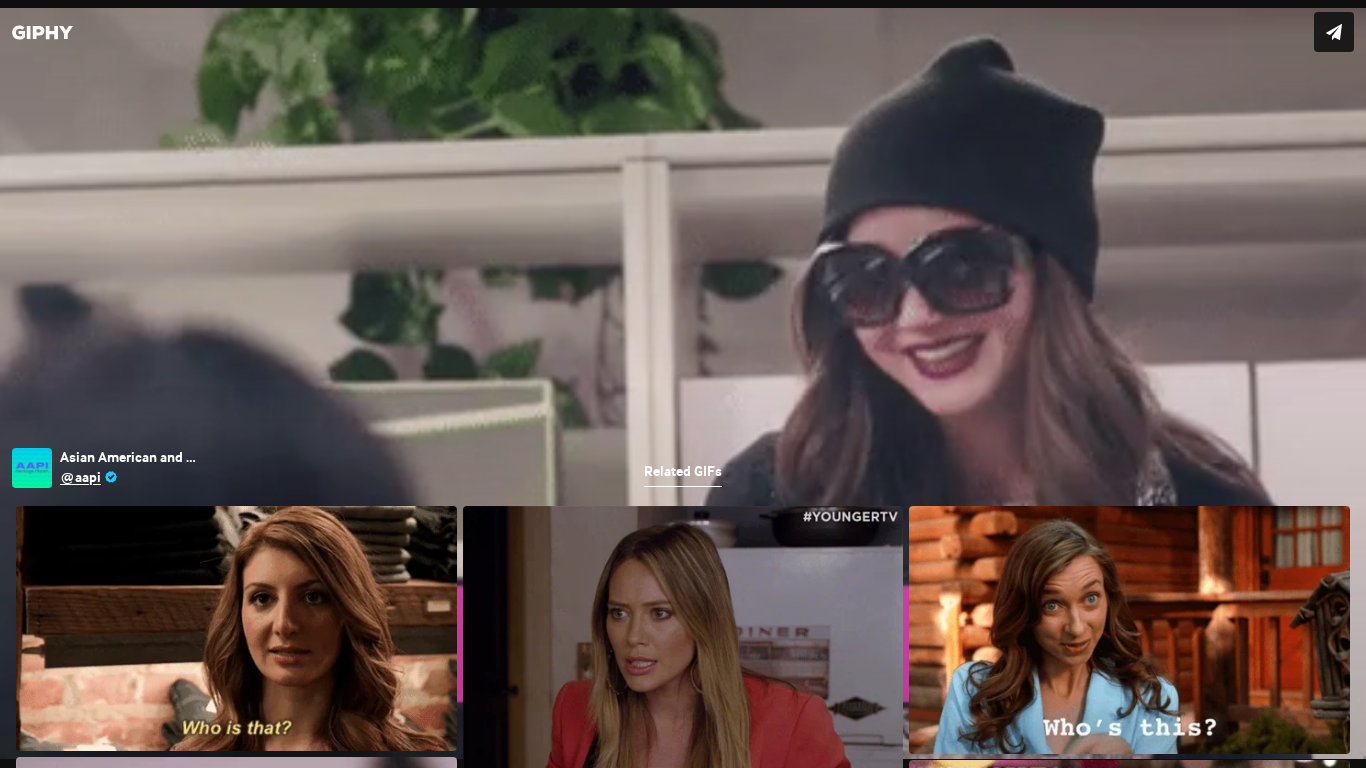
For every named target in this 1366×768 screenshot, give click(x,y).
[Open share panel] (1334, 32)
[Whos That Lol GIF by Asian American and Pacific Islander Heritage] (683, 384)
